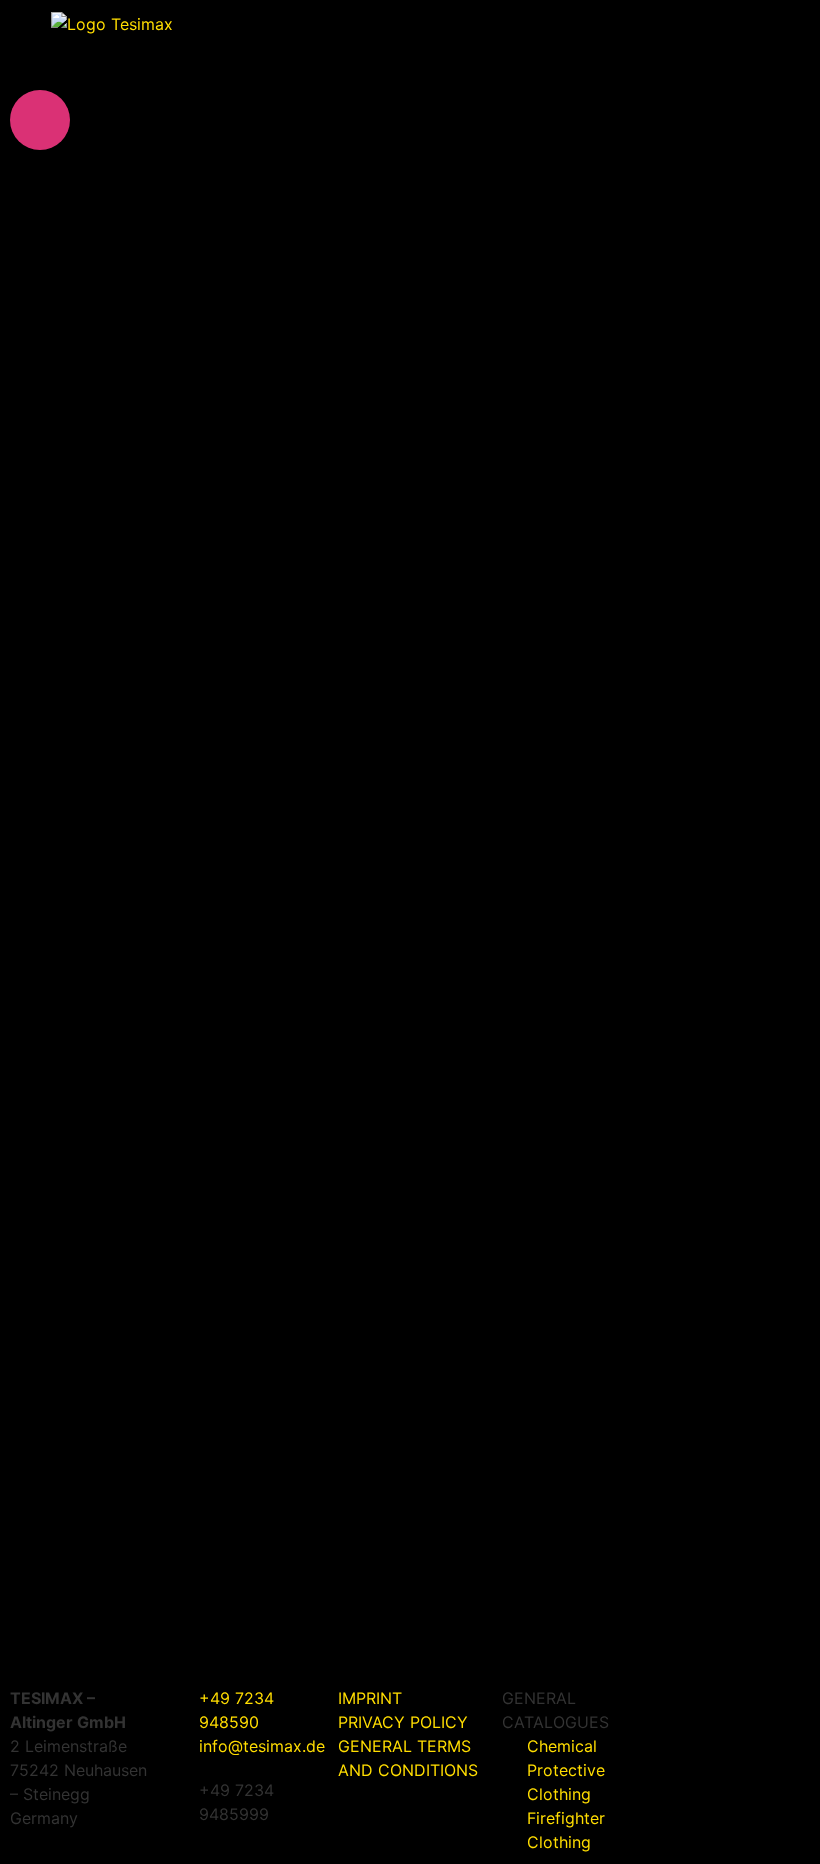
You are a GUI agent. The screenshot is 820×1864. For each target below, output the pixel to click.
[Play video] (40, 120)
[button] (765, 40)
